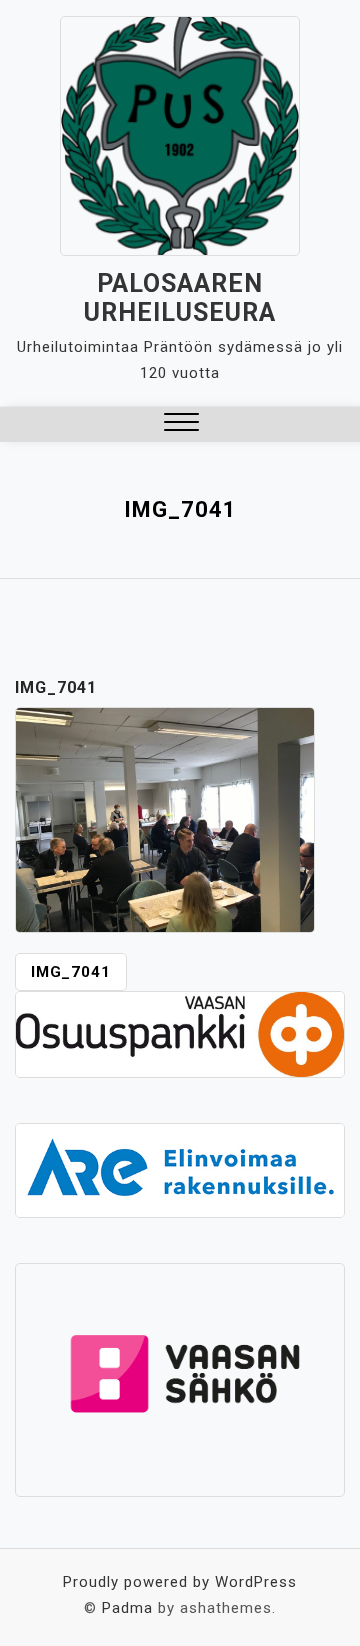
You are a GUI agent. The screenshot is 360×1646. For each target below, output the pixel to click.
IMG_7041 (71, 972)
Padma (127, 1608)
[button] (181, 424)
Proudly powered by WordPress (180, 1582)
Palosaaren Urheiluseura (180, 298)
